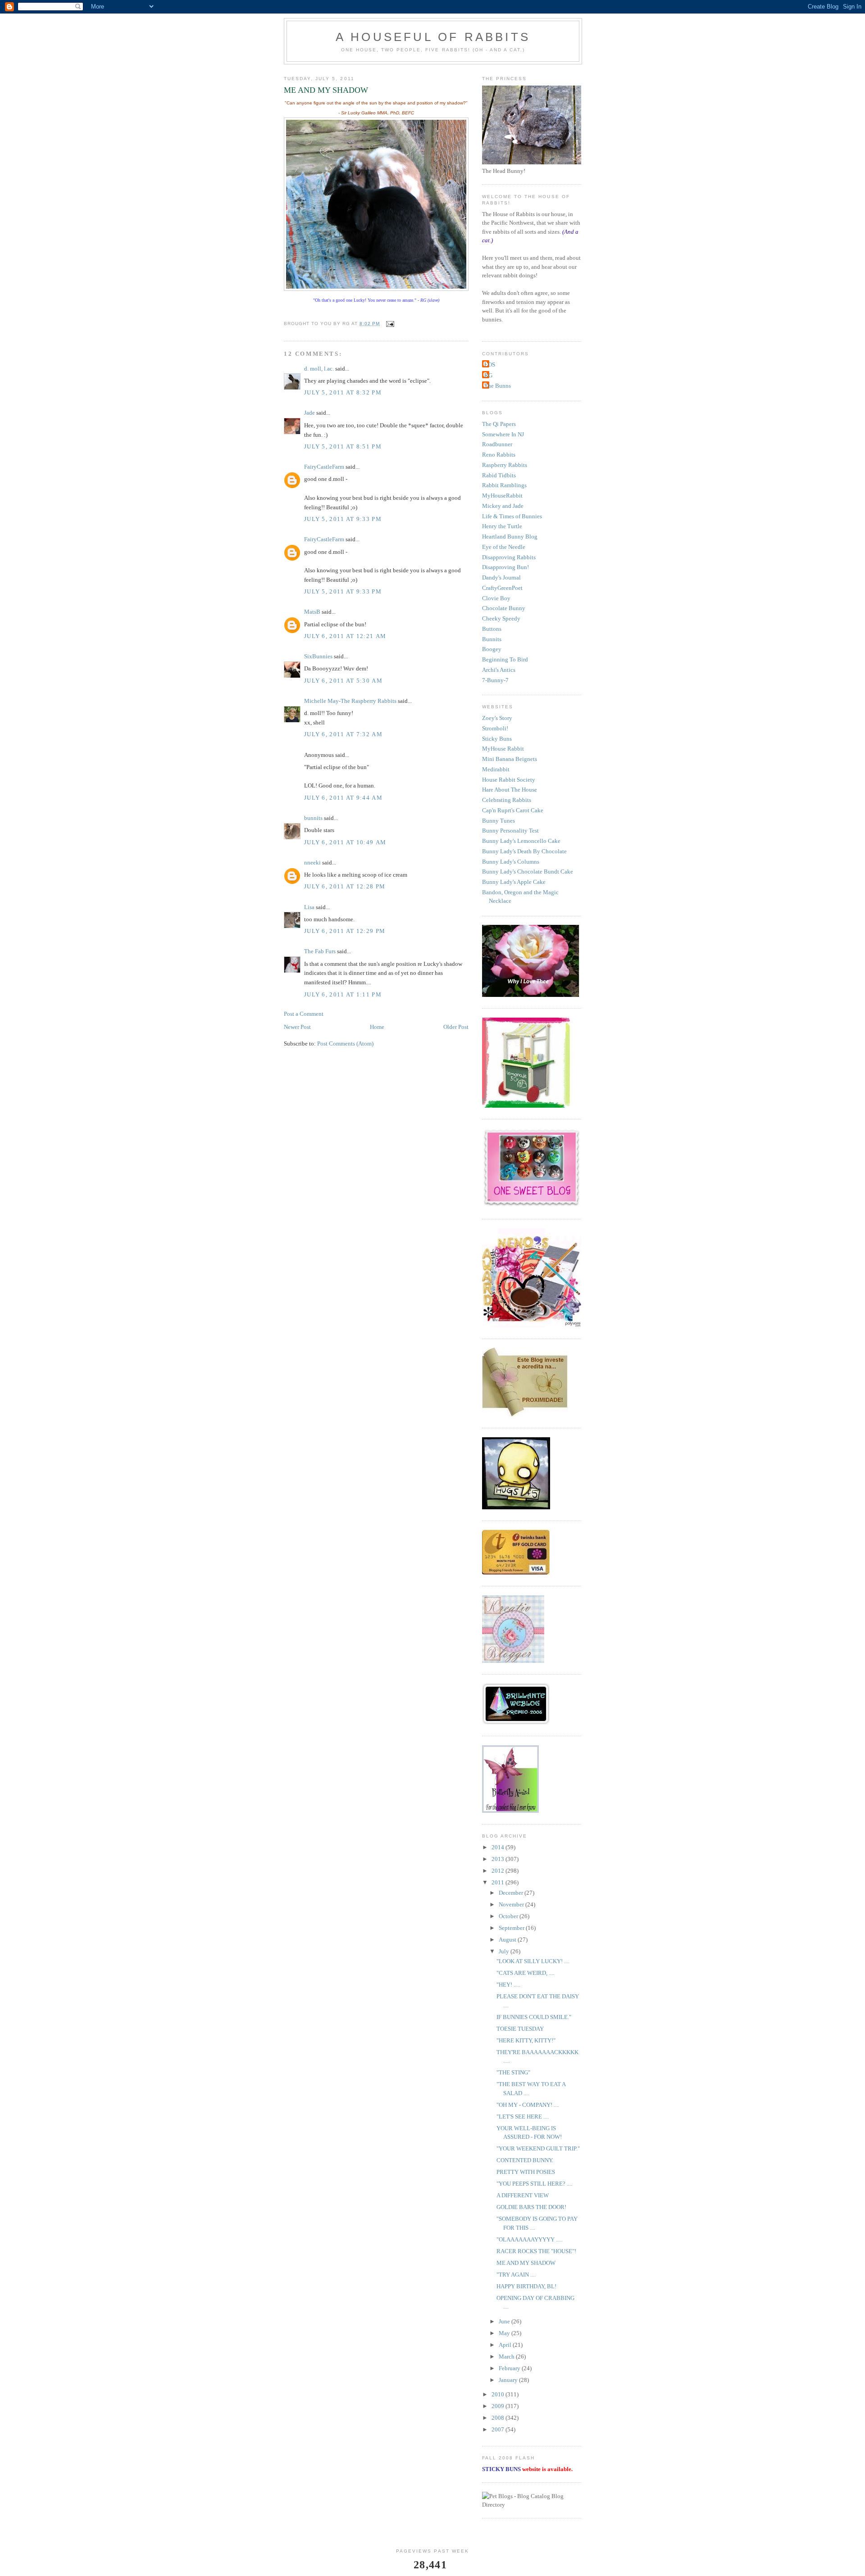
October (509, 1916)
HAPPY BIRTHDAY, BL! (526, 2286)
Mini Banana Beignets (510, 759)
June (505, 2321)
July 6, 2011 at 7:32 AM (343, 734)
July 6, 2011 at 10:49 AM (345, 842)
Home (377, 1027)
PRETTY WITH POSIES (526, 2172)
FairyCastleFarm (324, 467)
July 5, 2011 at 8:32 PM (343, 392)
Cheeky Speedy (501, 618)
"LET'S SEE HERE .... (523, 2116)
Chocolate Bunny (504, 608)
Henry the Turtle (502, 526)
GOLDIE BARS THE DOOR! (531, 2207)
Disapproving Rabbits (509, 557)
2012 (499, 1871)
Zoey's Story (497, 718)
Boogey (492, 649)
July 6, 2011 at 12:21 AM (345, 636)
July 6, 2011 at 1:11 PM (343, 994)
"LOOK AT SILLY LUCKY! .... (533, 1961)
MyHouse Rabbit (503, 749)
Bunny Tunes (499, 821)
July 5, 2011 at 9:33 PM (343, 519)
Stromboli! (495, 728)
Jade (310, 413)
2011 (499, 1882)
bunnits (313, 818)
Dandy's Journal (501, 577)
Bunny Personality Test (510, 831)
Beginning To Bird (505, 659)
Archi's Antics (499, 670)
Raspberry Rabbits (505, 465)
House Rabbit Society (509, 780)
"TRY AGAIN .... (516, 2275)
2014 (499, 1847)
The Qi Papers (499, 424)
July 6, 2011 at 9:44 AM (343, 798)
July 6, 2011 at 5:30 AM (343, 681)
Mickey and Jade (503, 506)
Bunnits (492, 639)
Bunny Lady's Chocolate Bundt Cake (528, 871)
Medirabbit (496, 769)
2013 (499, 1859)
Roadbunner (497, 444)
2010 (499, 2394)
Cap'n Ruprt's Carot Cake (513, 810)
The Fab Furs (320, 951)
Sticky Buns (497, 739)
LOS (490, 364)
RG (488, 375)
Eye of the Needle (504, 547)
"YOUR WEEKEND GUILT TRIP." (538, 2148)
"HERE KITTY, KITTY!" (526, 2040)
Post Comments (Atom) (345, 1044)
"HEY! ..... (508, 1985)
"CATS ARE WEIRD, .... (525, 1973)
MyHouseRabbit (502, 496)
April (506, 2345)
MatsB (312, 612)
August (508, 1940)
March (507, 2356)
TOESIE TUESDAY (520, 2029)
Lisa (309, 907)
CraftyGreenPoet (502, 588)
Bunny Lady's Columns (511, 862)
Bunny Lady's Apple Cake (514, 882)
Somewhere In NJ (503, 434)
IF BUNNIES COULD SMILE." (534, 2017)
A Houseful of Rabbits (433, 37)
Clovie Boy (496, 598)
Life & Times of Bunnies (512, 516)
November (512, 1904)
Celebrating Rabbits (507, 800)
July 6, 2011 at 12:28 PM (345, 886)
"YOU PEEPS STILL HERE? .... (534, 2184)
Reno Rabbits (499, 455)
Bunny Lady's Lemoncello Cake (521, 841)
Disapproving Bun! (505, 567)
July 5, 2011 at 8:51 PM (343, 446)
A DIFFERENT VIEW (523, 2195)
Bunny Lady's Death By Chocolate (524, 851)
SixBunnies (318, 656)
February (510, 2368)
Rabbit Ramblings (504, 485)
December (512, 1893)
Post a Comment (304, 1014)
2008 (499, 2418)
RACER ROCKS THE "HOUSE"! (536, 2251)
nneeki (312, 862)
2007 (499, 2429)
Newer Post (297, 1027)
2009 (499, 2406)
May (505, 2333)
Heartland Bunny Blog (510, 536)
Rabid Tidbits (499, 475)
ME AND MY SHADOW (526, 2263)
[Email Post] (389, 324)
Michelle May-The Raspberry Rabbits (350, 701)
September (512, 1928)
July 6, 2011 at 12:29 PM (345, 931)
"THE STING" (513, 2072)
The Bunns (498, 386)
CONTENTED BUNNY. (525, 2160)
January (509, 2380)
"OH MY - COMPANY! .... (528, 2105)
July (505, 1951)
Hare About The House (510, 790)
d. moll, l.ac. (319, 369)
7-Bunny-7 (495, 680)
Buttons (492, 629)
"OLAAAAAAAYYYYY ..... (530, 2239)
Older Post (456, 1027)
